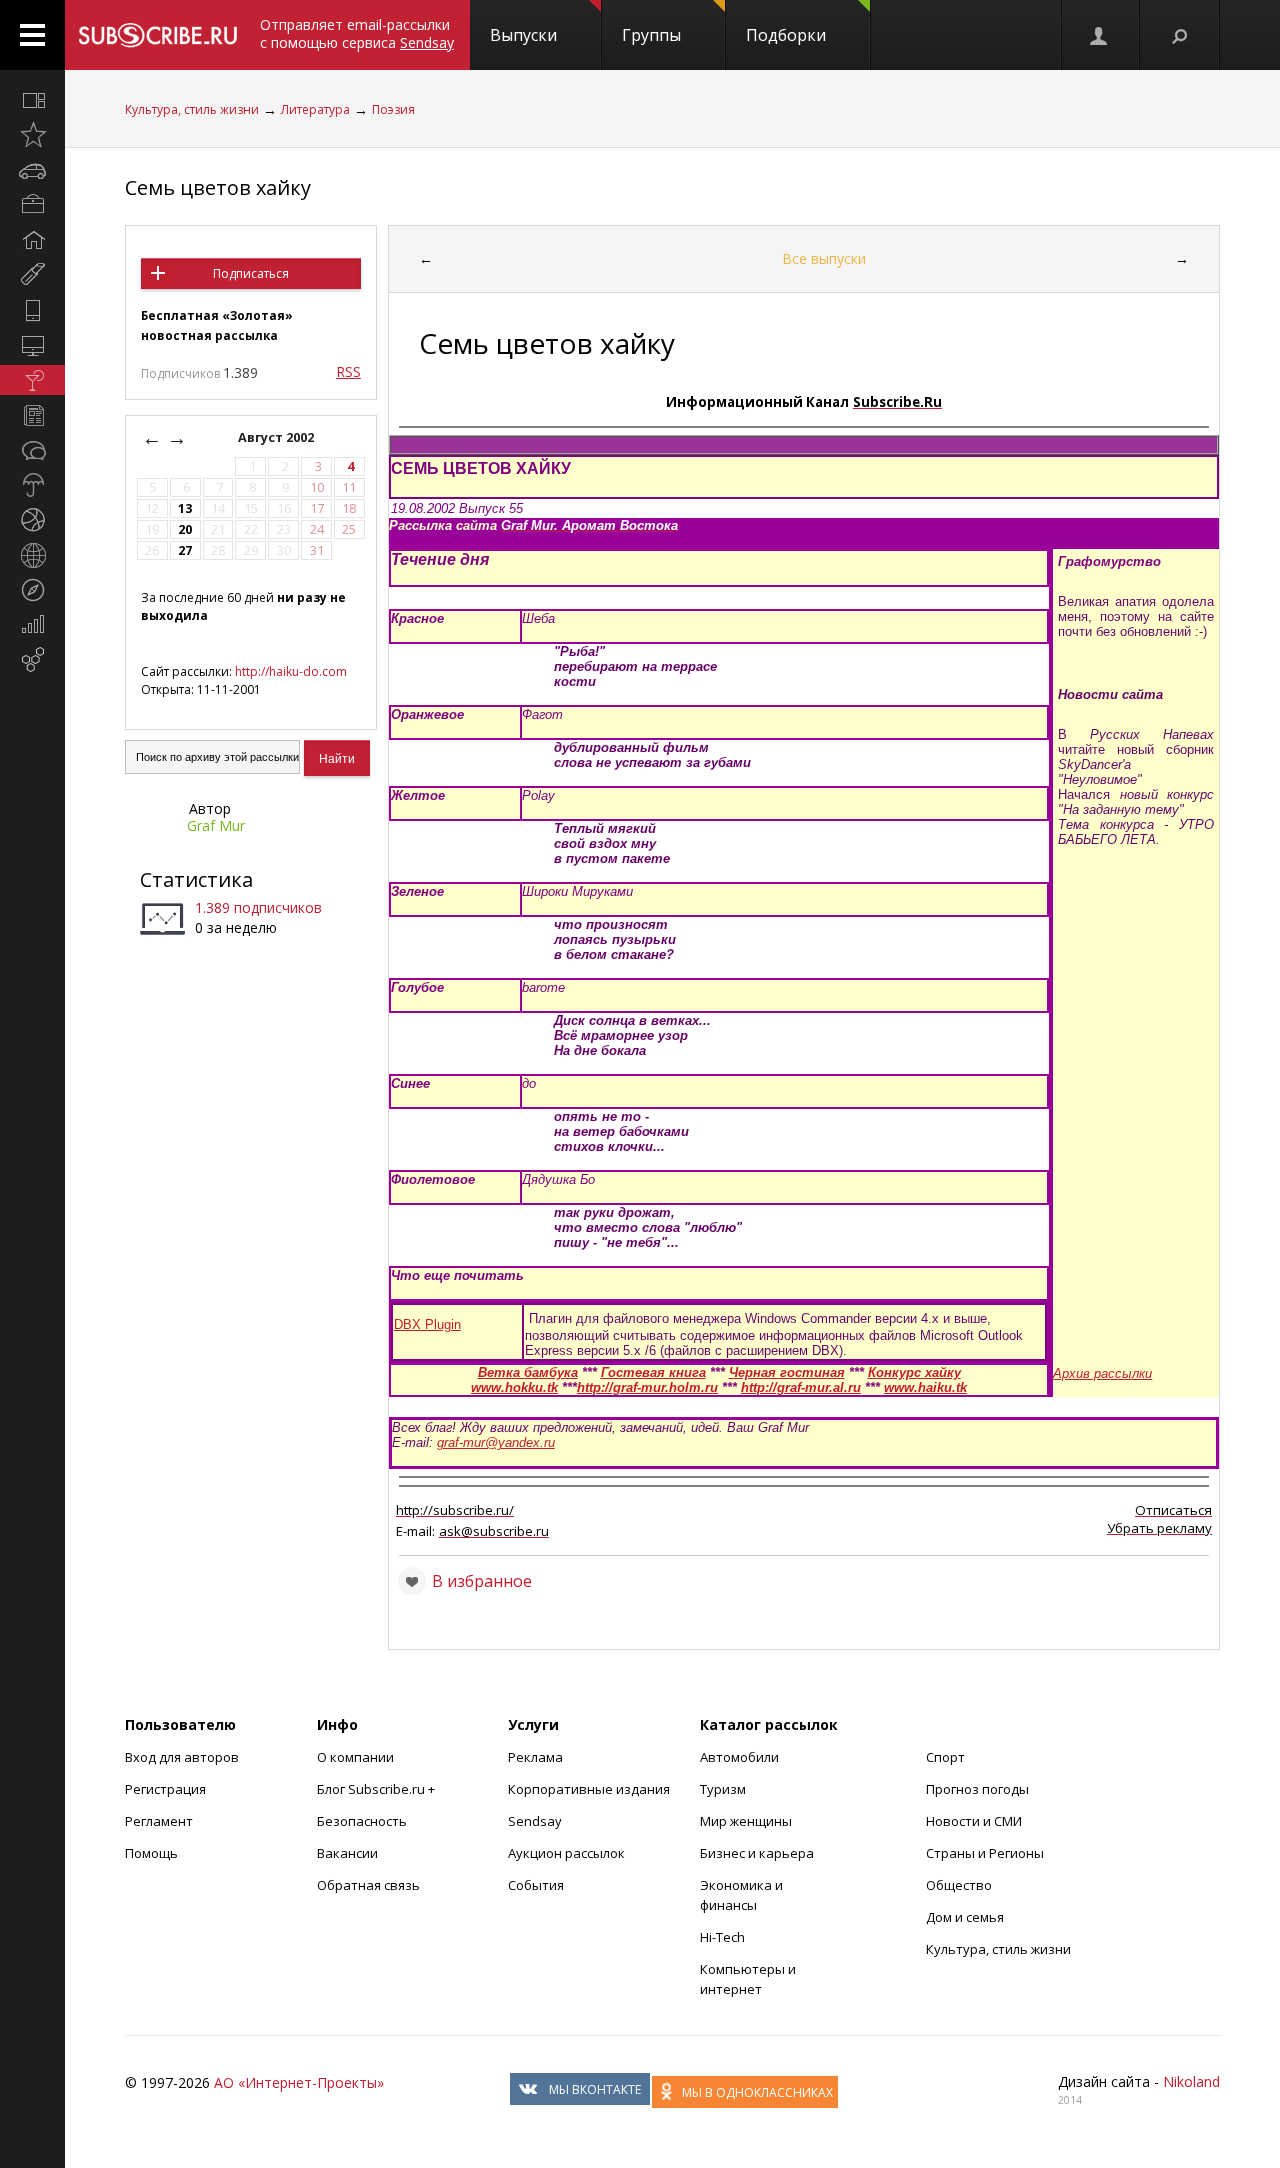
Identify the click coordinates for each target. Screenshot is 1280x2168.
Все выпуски (824, 258)
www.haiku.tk (925, 1387)
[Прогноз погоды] (32, 485)
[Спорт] (32, 520)
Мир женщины (746, 1821)
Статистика (196, 879)
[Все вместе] (32, 100)
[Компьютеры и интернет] (32, 345)
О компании (355, 1757)
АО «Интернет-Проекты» (299, 2082)
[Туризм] (32, 590)
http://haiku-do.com (291, 671)
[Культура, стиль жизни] (32, 380)
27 (185, 550)
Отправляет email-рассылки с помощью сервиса (357, 33)
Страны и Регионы (985, 1853)
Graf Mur (216, 825)
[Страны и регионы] (32, 555)
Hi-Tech (722, 1937)
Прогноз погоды (977, 1789)
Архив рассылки (1102, 1373)
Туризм (723, 1789)
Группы (651, 35)
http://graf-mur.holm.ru (647, 1387)
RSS (348, 371)
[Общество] (32, 450)
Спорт (945, 1757)
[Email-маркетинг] (32, 660)
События (536, 1885)
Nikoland (1191, 2081)
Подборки (786, 35)
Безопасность (362, 1821)
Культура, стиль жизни (192, 109)
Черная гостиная (787, 1372)
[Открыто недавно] (32, 135)
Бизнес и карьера (757, 1853)
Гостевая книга (653, 1372)
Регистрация (165, 1789)
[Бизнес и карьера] (32, 205)
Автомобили (739, 1757)
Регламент (159, 1821)
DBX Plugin (427, 1324)
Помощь (151, 1853)
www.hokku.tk (514, 1387)
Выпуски (523, 35)
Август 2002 (277, 437)
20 (185, 529)
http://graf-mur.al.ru (801, 1387)
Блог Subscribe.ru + (377, 1789)
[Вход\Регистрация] (1100, 35)
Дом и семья (965, 1917)
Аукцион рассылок (566, 1853)
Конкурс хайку (914, 1372)
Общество (959, 1885)
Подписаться (251, 273)
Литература (315, 109)
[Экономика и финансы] (32, 625)
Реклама (535, 1757)
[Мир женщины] (32, 275)
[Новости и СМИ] (32, 415)
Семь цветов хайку (218, 187)
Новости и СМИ (974, 1821)
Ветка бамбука (528, 1372)
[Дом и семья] (32, 240)
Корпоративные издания (589, 1789)
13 (185, 508)
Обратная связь (368, 1885)
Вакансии (347, 1853)
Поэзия (393, 109)
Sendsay (535, 1821)
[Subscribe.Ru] (157, 35)
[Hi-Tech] (32, 310)
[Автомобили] (32, 170)
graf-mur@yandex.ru (496, 1442)
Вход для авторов (182, 1757)
